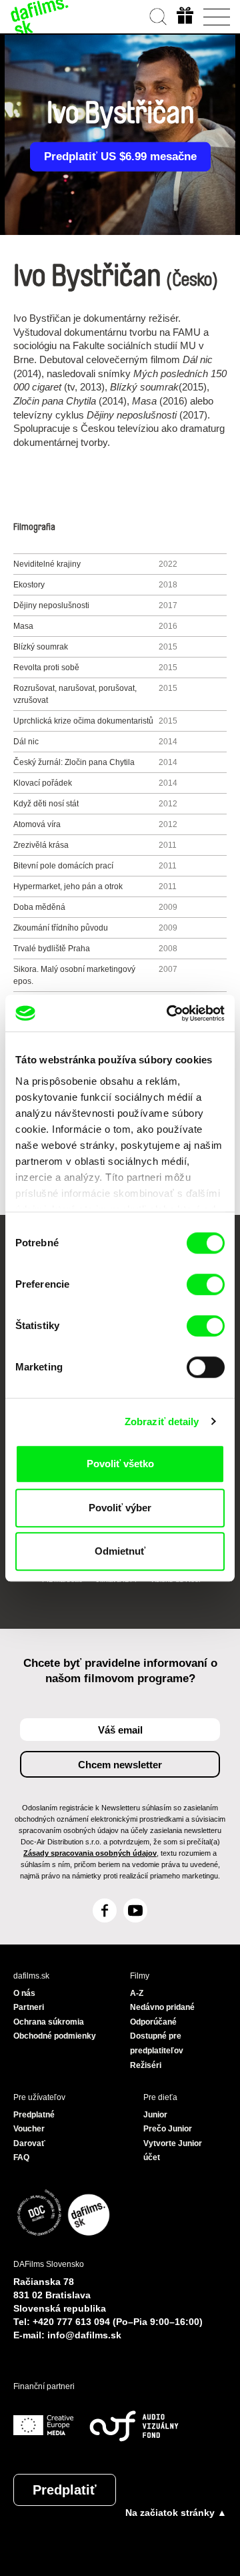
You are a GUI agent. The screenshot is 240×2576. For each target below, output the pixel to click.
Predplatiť (65, 2490)
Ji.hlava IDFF (118, 1579)
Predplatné (34, 2115)
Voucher (29, 2129)
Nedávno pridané (162, 2007)
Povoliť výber (120, 1508)
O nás (24, 1993)
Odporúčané (153, 2022)
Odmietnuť (120, 1551)
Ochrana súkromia (49, 2022)
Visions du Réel (175, 1579)
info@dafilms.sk (84, 2335)
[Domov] (40, 17)
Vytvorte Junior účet (173, 2151)
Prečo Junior (168, 2129)
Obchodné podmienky (55, 2036)
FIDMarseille (62, 1579)
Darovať (29, 2143)
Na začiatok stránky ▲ (176, 2513)
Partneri (29, 2007)
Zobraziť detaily (162, 1422)
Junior (155, 2115)
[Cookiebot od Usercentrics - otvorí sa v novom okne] (169, 1013)
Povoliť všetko (120, 1464)
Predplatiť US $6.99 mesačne (120, 157)
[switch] (206, 1284)
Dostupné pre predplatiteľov (157, 2043)
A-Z (137, 1993)
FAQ (21, 2157)
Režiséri (146, 2065)
